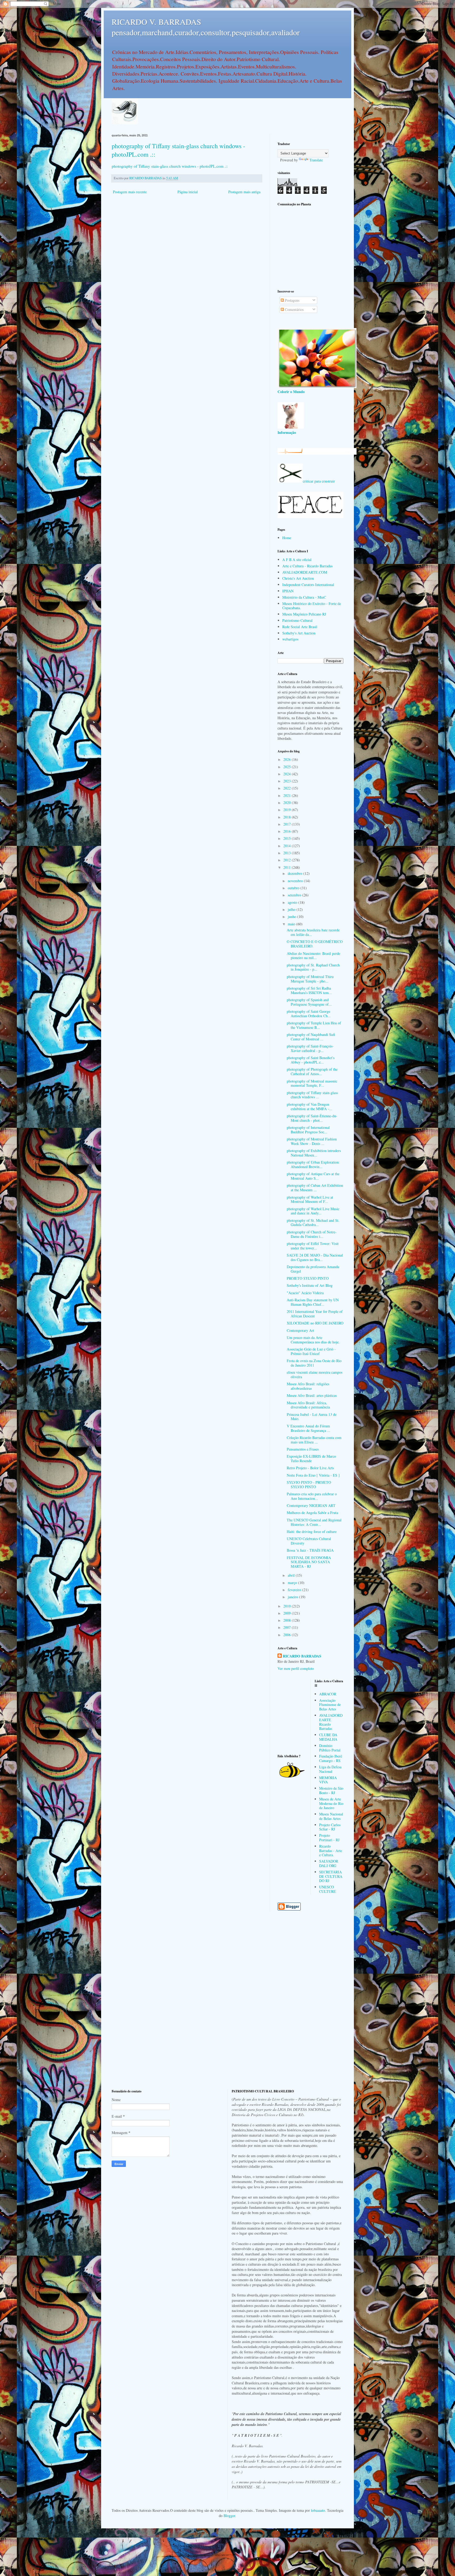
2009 (288, 1613)
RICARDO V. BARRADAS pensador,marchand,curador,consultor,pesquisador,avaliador (206, 27)
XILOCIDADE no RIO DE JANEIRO (315, 1323)
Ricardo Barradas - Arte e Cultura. (331, 1851)
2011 (288, 867)
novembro (296, 881)
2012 (288, 860)
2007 (288, 1627)
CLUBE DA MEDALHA (328, 1737)
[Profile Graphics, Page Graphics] (125, 123)
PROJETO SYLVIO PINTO (308, 1278)
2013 (288, 853)
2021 (288, 795)
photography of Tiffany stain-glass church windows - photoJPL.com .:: (170, 166)
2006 (288, 1635)
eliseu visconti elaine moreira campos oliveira (315, 1374)
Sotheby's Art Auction (299, 633)
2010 (288, 1606)
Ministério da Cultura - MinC (304, 597)
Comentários (294, 309)
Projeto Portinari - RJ (329, 1838)
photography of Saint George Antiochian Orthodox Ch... (309, 1014)
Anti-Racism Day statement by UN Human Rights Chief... (313, 1302)
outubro (294, 888)
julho (292, 909)
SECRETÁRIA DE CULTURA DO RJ (331, 1876)
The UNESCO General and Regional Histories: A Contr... (314, 1522)
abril (292, 1575)
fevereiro (295, 1590)
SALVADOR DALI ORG (329, 1863)
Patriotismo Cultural (297, 620)
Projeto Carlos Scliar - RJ (330, 1827)
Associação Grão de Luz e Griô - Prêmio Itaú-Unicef (311, 1351)
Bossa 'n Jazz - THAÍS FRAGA (310, 1550)
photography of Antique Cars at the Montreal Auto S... (313, 1176)
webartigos (290, 639)
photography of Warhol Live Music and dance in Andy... (313, 1211)
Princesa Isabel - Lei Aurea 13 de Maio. (312, 1417)
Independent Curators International (308, 585)
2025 (288, 767)
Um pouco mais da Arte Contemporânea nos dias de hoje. (313, 1340)
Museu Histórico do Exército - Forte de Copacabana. (312, 606)
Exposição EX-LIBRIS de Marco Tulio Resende (311, 1458)
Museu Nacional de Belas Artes (331, 1816)
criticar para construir (319, 481)
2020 (288, 803)
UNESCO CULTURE (328, 1889)
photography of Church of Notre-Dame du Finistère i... (312, 1234)
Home (287, 538)
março (293, 1583)
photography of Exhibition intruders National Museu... (314, 1153)
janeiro (293, 1597)
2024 (288, 774)
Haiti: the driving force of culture (312, 1532)
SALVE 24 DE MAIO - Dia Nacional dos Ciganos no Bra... (315, 1257)
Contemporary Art (300, 1330)
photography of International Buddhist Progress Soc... (308, 1130)
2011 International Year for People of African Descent (315, 1314)
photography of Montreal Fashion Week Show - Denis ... (312, 1141)
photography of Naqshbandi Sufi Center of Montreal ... (311, 1037)
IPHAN (288, 591)
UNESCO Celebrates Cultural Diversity (309, 1541)
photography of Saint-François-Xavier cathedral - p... (310, 1048)
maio (292, 924)
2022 (288, 788)
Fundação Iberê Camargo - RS (331, 1758)
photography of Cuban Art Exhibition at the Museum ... (315, 1188)
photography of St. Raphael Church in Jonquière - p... (313, 967)
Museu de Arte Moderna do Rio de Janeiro (331, 1803)
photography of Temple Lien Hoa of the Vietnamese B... (314, 1025)
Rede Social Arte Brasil (300, 627)
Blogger (229, 2516)
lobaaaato (318, 2510)
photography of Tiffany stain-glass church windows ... (312, 1095)
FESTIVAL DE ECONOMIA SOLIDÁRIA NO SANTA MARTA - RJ (309, 1562)
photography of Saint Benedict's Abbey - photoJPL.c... (311, 1060)
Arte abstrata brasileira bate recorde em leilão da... (313, 932)
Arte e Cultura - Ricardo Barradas (307, 566)
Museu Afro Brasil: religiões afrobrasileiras (308, 1386)
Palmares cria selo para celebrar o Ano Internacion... (312, 1496)
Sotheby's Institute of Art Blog (310, 1285)
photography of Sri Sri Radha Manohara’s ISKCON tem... (309, 990)
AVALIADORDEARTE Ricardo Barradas (331, 1722)
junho (293, 917)
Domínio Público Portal (330, 1748)
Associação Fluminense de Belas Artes (330, 1705)
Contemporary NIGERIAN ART (311, 1505)
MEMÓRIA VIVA (328, 1780)
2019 (288, 810)
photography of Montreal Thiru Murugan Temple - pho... (310, 979)
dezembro (296, 873)
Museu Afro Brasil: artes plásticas (312, 1395)
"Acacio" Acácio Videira (305, 1293)
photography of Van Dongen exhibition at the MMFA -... (310, 1106)
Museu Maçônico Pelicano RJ (304, 614)
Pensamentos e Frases (303, 1449)
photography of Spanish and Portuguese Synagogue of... (309, 1002)
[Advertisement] (310, 247)
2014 (288, 846)
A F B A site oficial (297, 560)
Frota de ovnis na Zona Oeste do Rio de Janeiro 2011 (314, 1363)
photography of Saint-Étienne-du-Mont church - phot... (312, 1118)
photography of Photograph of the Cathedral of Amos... (312, 1071)
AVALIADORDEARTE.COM (305, 572)
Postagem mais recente (130, 192)
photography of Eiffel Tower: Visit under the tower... (313, 1246)
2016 (288, 831)
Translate (316, 160)
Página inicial (188, 192)
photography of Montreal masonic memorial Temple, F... (312, 1083)
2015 (288, 838)
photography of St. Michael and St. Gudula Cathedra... (313, 1223)
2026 (288, 759)
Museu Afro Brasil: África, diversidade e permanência (308, 1405)
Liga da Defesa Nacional (330, 1769)
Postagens (292, 300)
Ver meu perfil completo (296, 1668)
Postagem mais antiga (244, 192)
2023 (288, 781)
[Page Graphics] (317, 387)
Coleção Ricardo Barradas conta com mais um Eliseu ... (314, 1440)
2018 (288, 817)
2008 (288, 1620)
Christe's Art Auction (298, 578)
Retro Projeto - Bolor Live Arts (310, 1468)
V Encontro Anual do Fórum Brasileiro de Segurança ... (308, 1428)
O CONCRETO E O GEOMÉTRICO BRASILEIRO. (315, 944)
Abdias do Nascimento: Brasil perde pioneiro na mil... (313, 956)
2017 (288, 824)
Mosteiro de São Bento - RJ (331, 1790)
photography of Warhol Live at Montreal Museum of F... (310, 1199)
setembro (295, 895)
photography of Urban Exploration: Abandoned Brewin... (313, 1164)
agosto (293, 902)
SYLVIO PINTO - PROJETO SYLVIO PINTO (309, 1485)
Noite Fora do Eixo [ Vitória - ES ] (313, 1475)
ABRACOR (328, 1694)
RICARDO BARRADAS (302, 1656)
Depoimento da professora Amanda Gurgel (313, 1269)
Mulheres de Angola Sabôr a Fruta (312, 1513)
